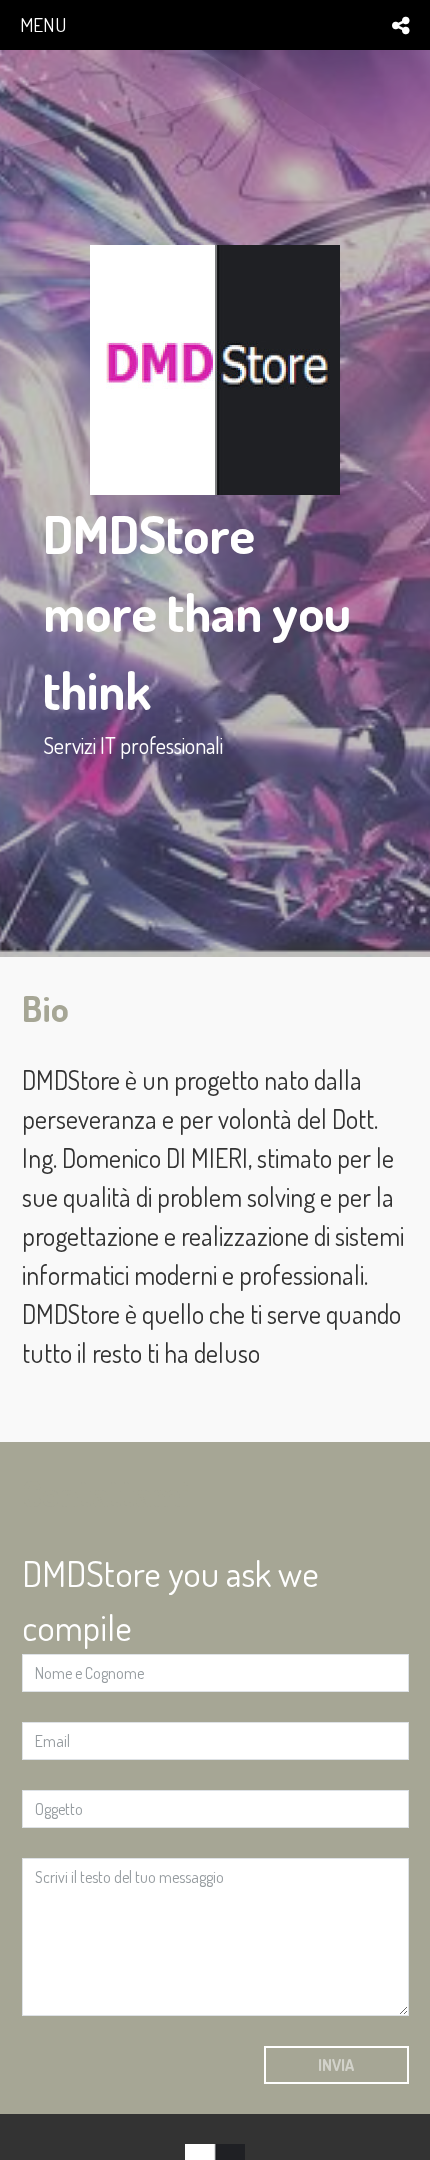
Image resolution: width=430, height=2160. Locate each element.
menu (43, 24)
